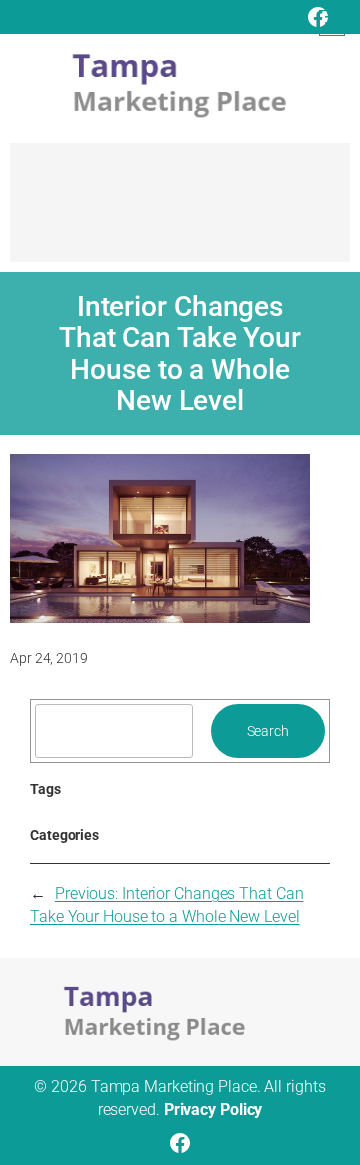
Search (268, 731)
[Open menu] (332, 23)
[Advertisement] (180, 212)
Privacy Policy (213, 1109)
